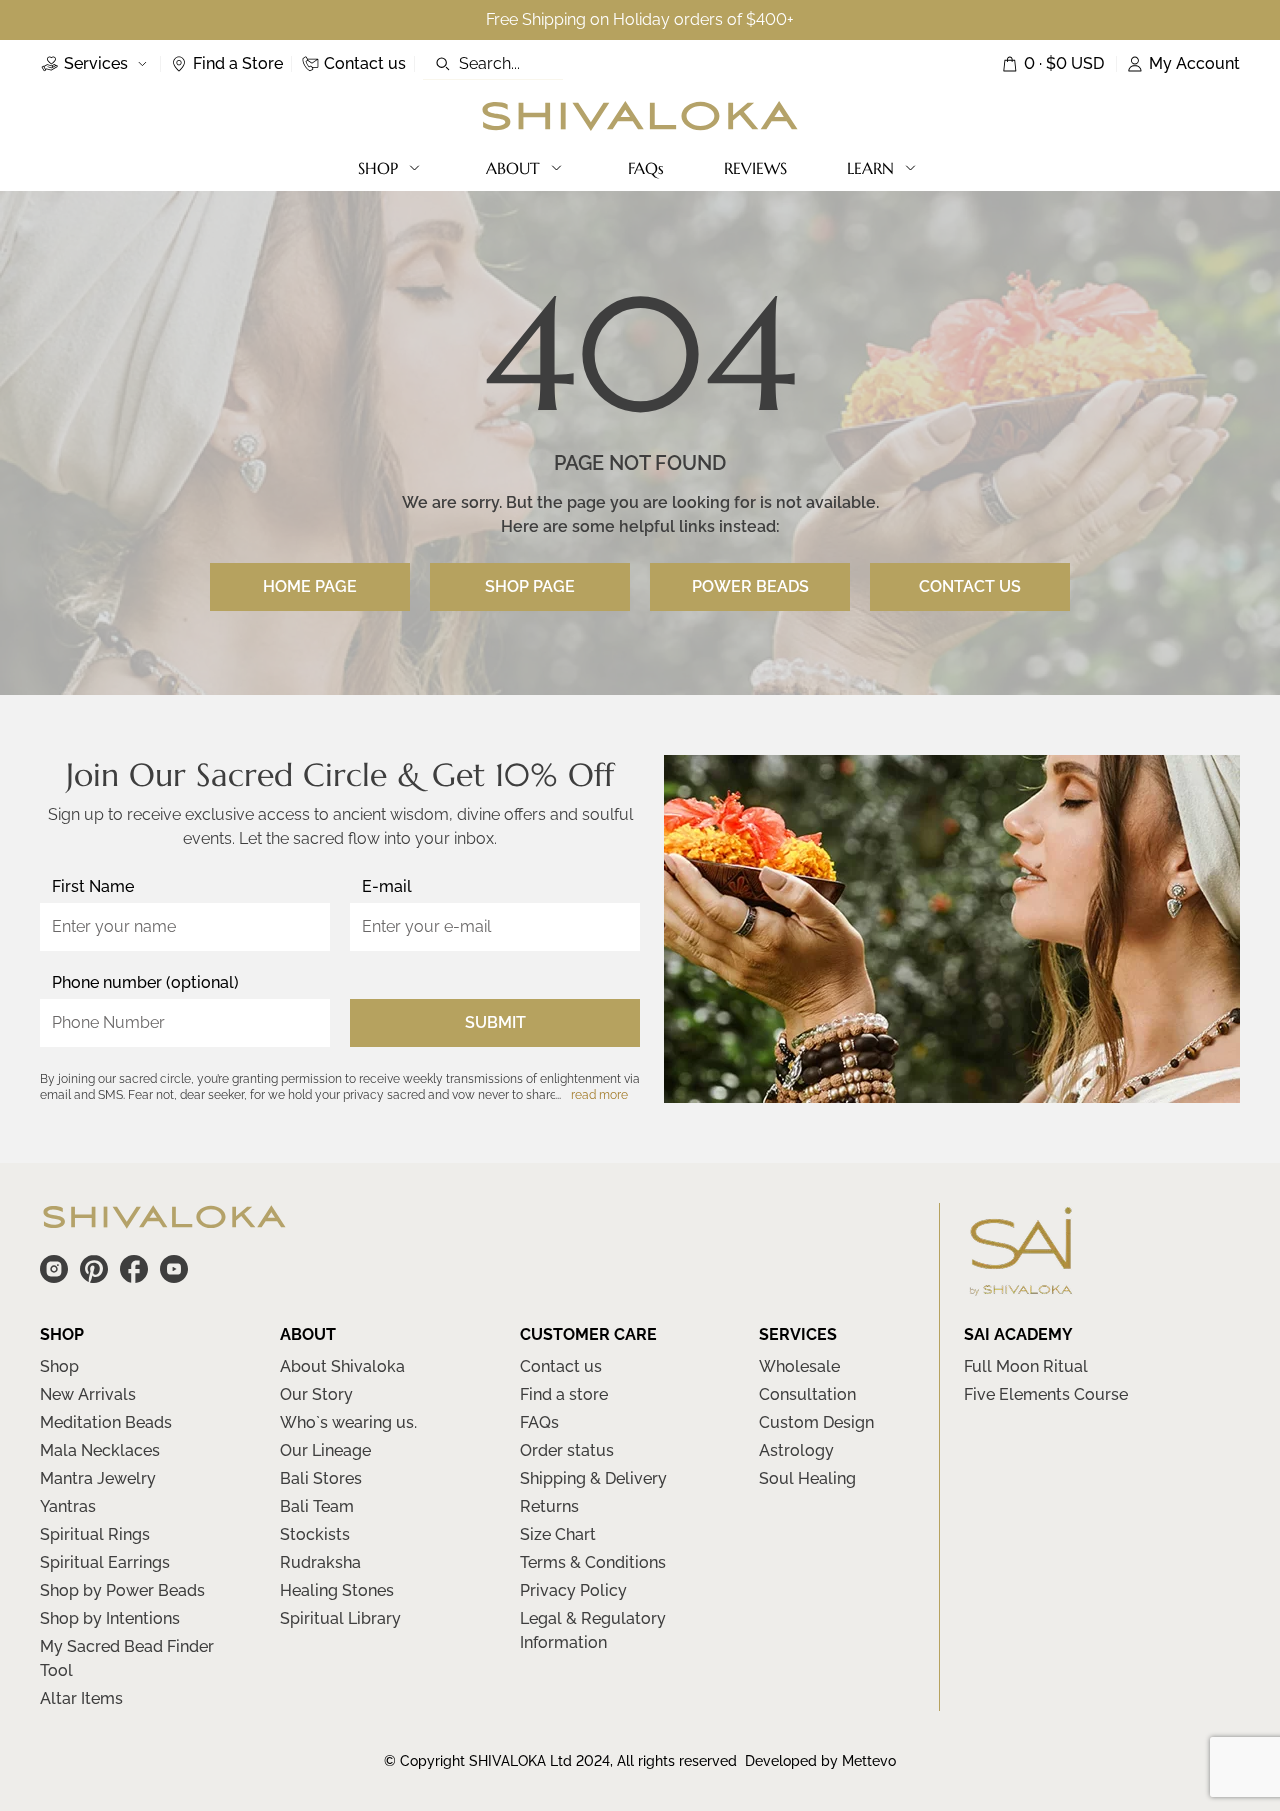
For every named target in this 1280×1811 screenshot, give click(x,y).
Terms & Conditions (593, 1562)
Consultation (807, 1394)
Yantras (68, 1506)
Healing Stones (337, 1590)
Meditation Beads (106, 1422)
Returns (549, 1506)
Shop (59, 1366)
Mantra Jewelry (98, 1478)
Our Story (316, 1394)
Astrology (796, 1450)
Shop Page (530, 586)
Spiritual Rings (95, 1534)
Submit (495, 1022)
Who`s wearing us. (348, 1422)
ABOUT (513, 168)
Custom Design (816, 1422)
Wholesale (799, 1366)
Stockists (315, 1534)
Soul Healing (807, 1478)
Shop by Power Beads (122, 1590)
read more (599, 1095)
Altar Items (81, 1698)
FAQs (646, 168)
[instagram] (54, 1269)
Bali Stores (321, 1478)
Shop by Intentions (110, 1618)
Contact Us (970, 586)
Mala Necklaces (100, 1450)
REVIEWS (755, 168)
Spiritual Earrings (105, 1562)
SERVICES (798, 1334)
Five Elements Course (1046, 1394)
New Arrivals (88, 1394)
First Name (93, 886)
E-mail (387, 886)
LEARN (870, 168)
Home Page (310, 586)
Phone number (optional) (145, 982)
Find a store (564, 1394)
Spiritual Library (340, 1618)
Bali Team (317, 1506)
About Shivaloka (342, 1366)
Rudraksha (320, 1562)
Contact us (561, 1366)
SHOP (378, 168)
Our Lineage (325, 1450)
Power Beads (750, 586)
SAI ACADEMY (1018, 1334)
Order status (567, 1450)
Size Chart (558, 1534)
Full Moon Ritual (1026, 1366)
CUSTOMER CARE (588, 1334)
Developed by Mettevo (820, 1761)
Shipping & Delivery (593, 1478)
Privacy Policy (573, 1590)
